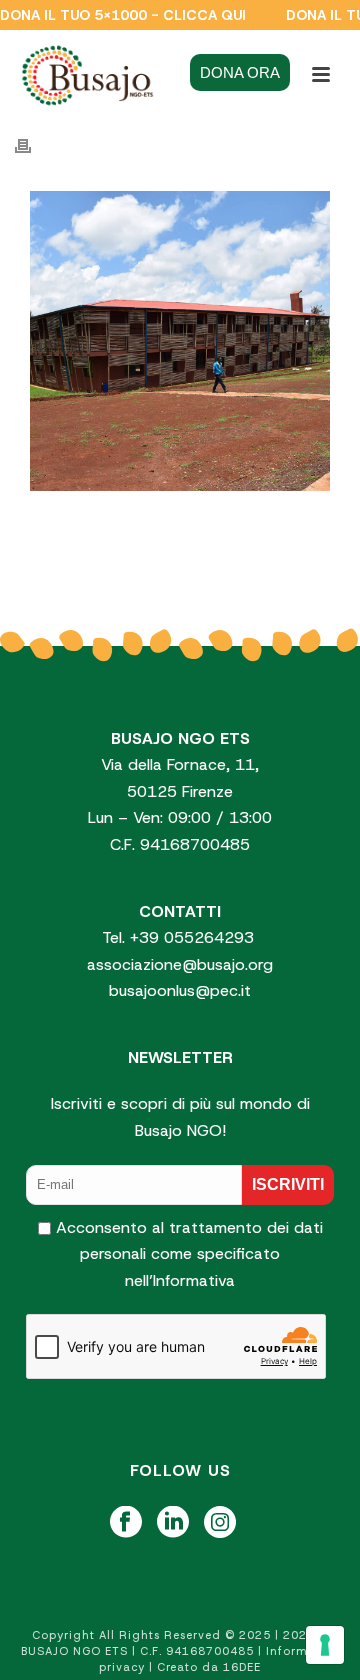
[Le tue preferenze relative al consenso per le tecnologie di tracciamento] (325, 1645)
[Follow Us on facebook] (126, 1523)
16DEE (242, 1667)
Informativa (194, 1280)
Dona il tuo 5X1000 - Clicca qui (123, 15)
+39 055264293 (194, 937)
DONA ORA (240, 72)
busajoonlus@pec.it (180, 990)
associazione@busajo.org (180, 964)
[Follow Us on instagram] (220, 1523)
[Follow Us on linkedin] (173, 1523)
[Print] (33, 146)
